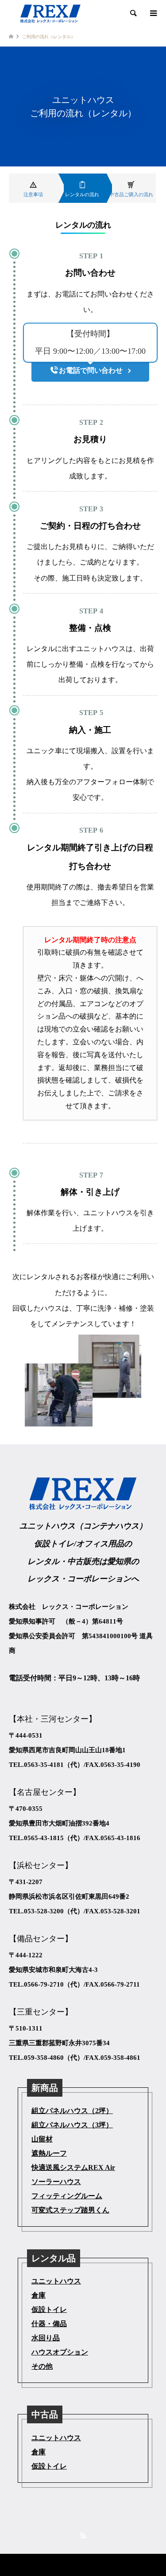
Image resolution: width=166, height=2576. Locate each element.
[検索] (133, 13)
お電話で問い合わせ (91, 370)
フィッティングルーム (67, 2196)
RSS (83, 2536)
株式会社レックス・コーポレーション (66, 2565)
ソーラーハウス (56, 2182)
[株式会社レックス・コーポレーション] (50, 13)
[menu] (153, 13)
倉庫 (39, 2295)
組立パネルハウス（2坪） (72, 2111)
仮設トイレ (49, 2309)
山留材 (42, 2139)
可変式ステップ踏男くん (70, 2210)
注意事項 (33, 194)
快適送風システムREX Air (73, 2167)
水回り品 (46, 2338)
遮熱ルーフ (49, 2153)
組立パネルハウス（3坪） (72, 2125)
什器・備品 (49, 2324)
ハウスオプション (60, 2352)
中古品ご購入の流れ (131, 194)
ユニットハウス (56, 2281)
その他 (42, 2366)
